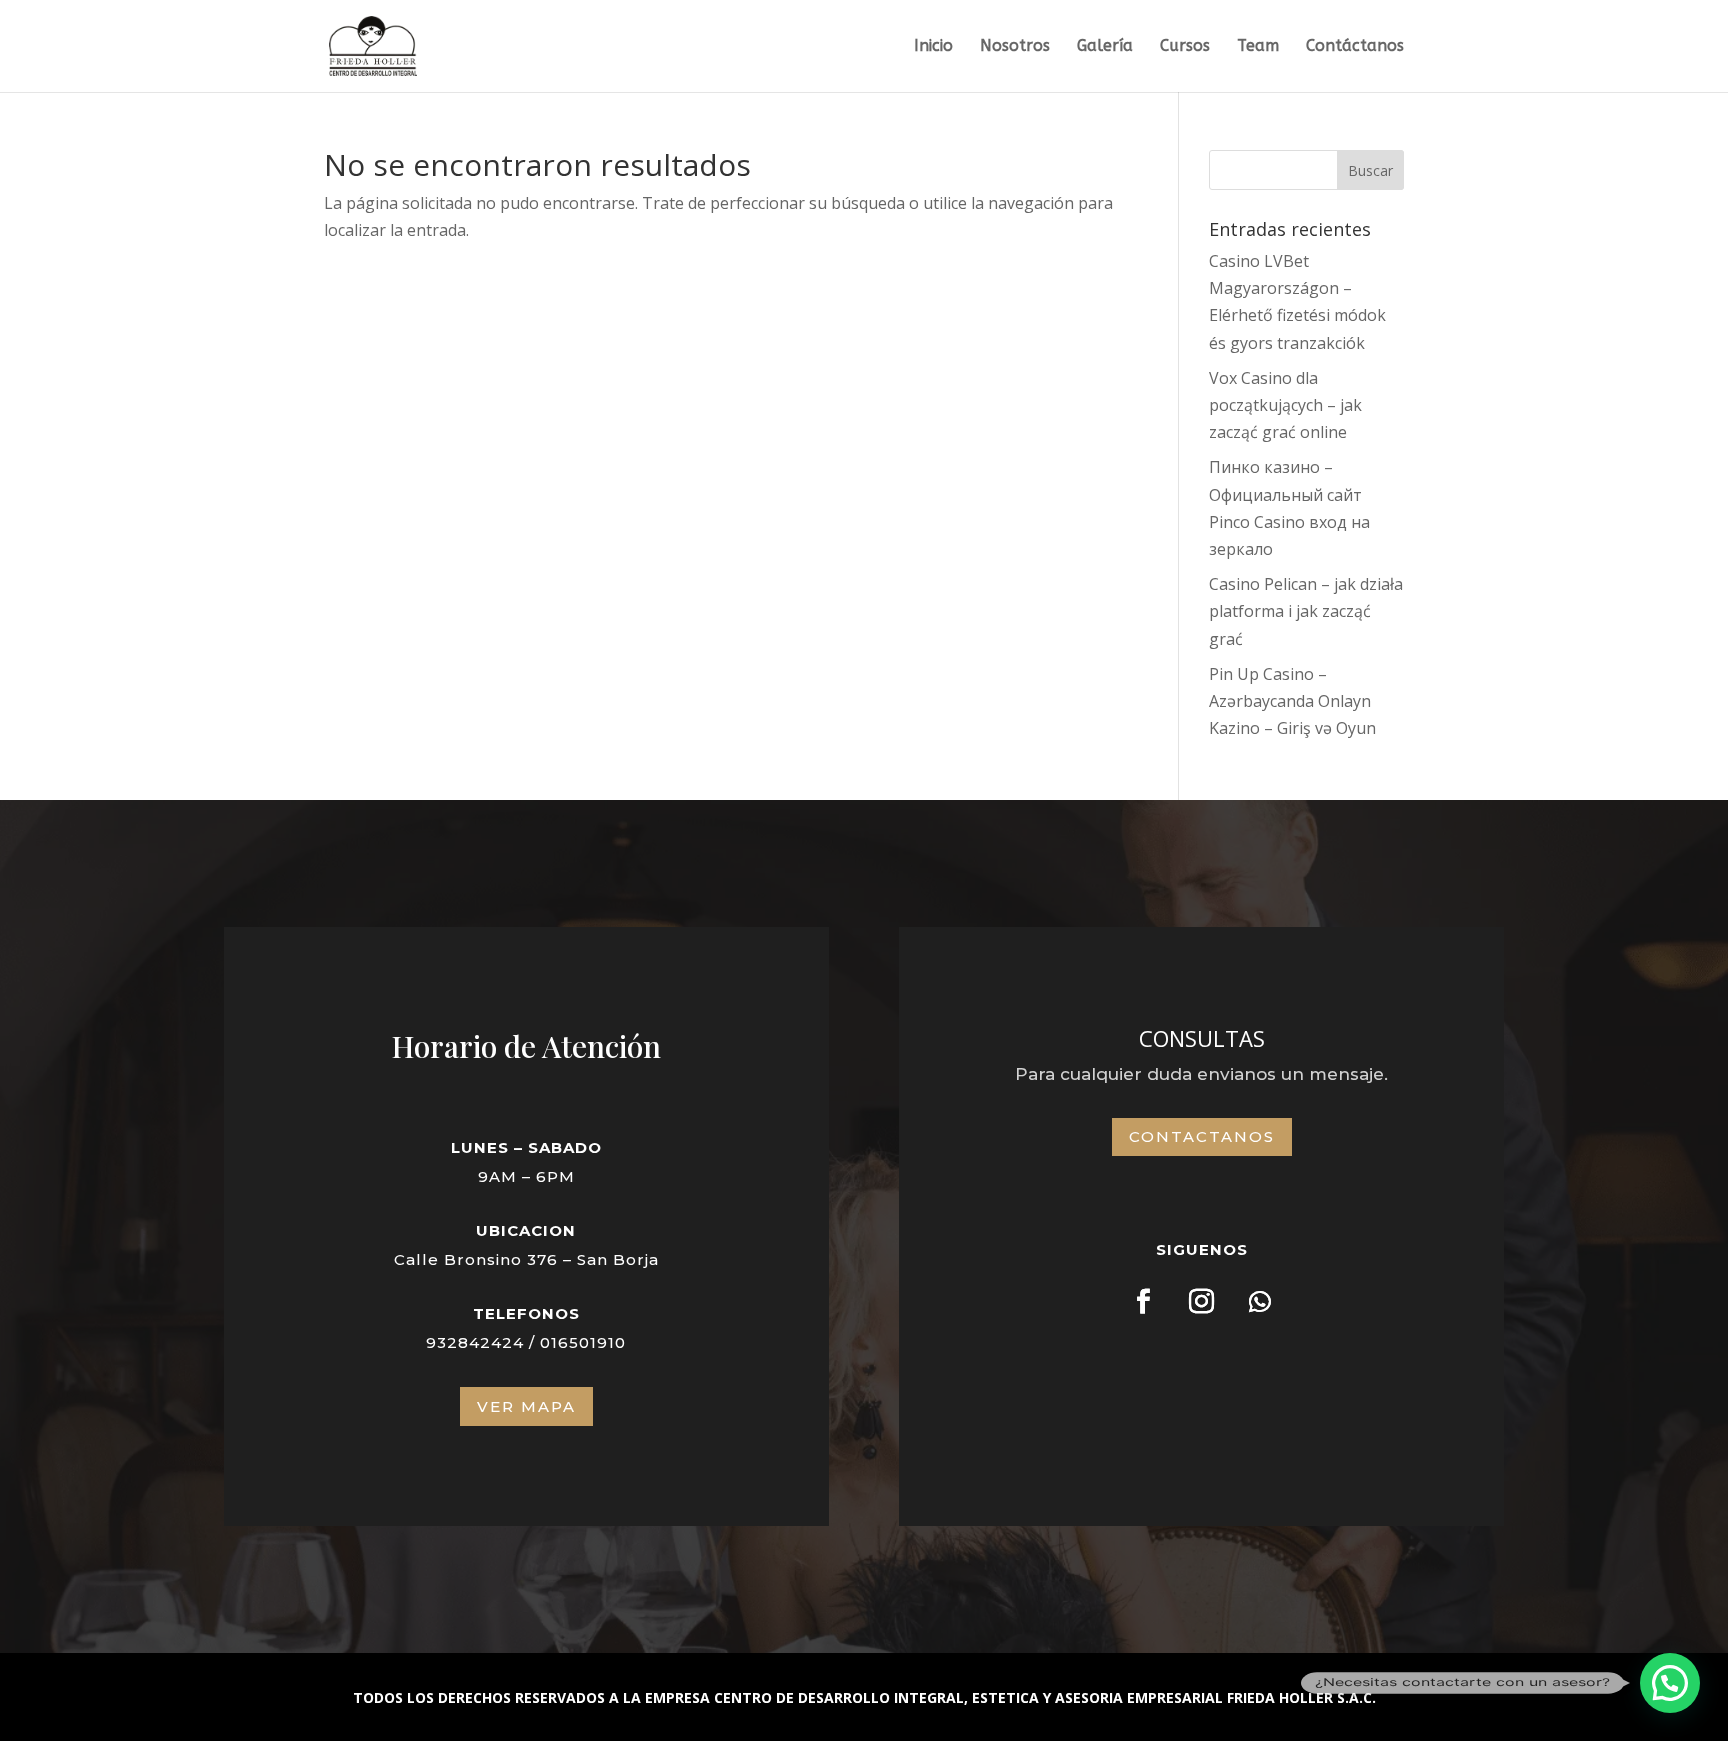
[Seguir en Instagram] (1202, 1302)
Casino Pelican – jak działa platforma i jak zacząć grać (1306, 611)
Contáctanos (1355, 47)
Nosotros (1015, 47)
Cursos (1185, 47)
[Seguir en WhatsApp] (1260, 1302)
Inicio (933, 47)
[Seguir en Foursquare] (1144, 1302)
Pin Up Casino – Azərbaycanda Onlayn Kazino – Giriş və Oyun (1292, 701)
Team (1258, 47)
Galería (1105, 47)
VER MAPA (526, 1406)
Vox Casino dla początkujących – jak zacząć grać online (1285, 405)
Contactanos (1202, 1136)
